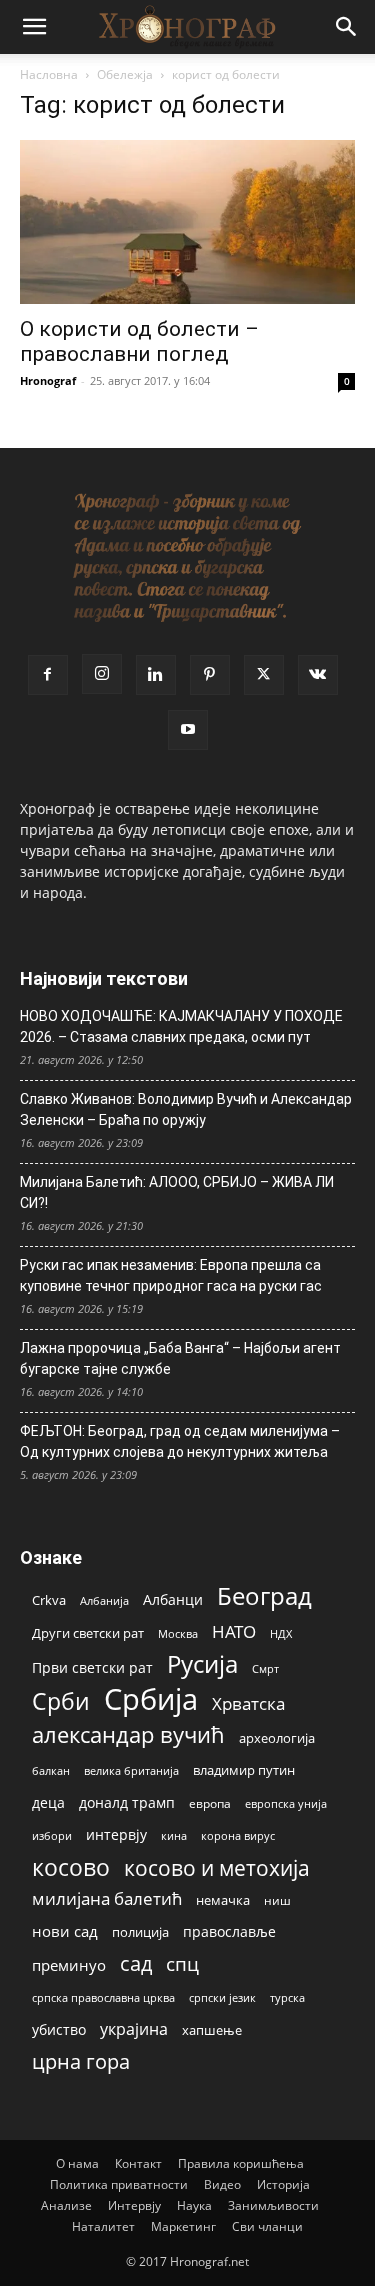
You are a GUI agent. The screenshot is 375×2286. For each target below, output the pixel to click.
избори (52, 1835)
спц (182, 1963)
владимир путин (244, 1770)
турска (287, 1997)
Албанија (104, 1600)
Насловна (49, 74)
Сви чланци (267, 2226)
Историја (283, 2184)
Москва (178, 1633)
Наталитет (103, 2226)
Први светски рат (92, 1667)
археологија (277, 1738)
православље (229, 1931)
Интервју (134, 2205)
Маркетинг (183, 2226)
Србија (151, 1699)
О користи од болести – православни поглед (139, 341)
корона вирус (238, 1836)
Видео (222, 2184)
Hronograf (48, 380)
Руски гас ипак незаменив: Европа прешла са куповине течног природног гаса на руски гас (171, 1275)
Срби (61, 1701)
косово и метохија (217, 1867)
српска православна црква (103, 1998)
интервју (116, 1834)
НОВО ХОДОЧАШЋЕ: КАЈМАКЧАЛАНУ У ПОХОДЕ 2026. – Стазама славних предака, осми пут (181, 1026)
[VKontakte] (318, 675)
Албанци (173, 1599)
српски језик (222, 1997)
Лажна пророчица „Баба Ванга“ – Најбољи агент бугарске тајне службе (180, 1358)
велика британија (131, 1770)
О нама (77, 2163)
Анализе (66, 2205)
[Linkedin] (156, 675)
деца (48, 1802)
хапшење (212, 2030)
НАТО (234, 1631)
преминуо (69, 1965)
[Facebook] (48, 675)
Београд (264, 1595)
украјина (134, 2029)
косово (71, 1867)
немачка (223, 1900)
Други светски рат (88, 1633)
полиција (140, 1932)
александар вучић (128, 1734)
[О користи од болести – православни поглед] (187, 222)
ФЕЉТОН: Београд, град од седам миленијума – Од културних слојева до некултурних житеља (180, 1441)
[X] (264, 675)
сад (136, 1963)
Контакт (138, 2163)
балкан (51, 1771)
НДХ (281, 1633)
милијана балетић (107, 1898)
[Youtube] (188, 730)
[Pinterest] (210, 675)
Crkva (49, 1600)
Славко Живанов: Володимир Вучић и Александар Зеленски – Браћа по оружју (186, 1109)
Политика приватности (119, 2184)
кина (174, 1835)
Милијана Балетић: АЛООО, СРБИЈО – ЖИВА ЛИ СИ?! (177, 1192)
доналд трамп (127, 1803)
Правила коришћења (241, 2163)
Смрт (265, 1668)
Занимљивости (273, 2205)
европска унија (286, 1803)
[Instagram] (102, 674)
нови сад (65, 1931)
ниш (277, 1900)
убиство (59, 2029)
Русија (202, 1664)
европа (210, 1803)
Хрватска (248, 1703)
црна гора (81, 2061)
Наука (194, 2205)
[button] (34, 27)
